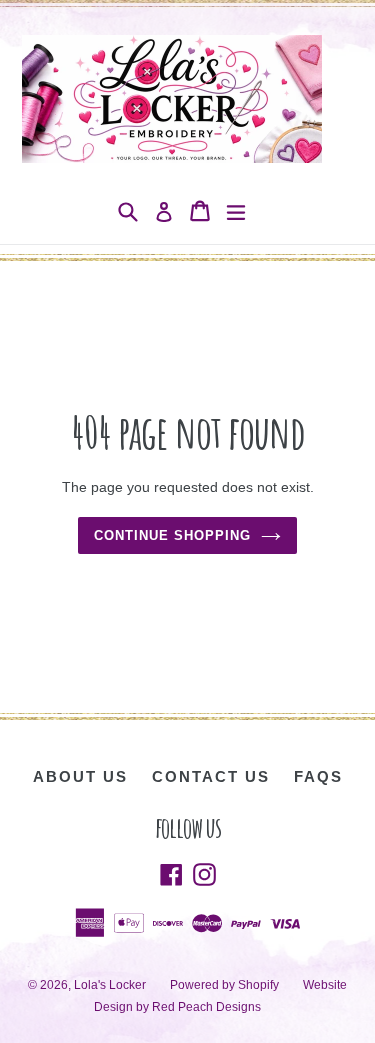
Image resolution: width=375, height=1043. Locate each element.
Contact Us (211, 776)
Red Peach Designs (206, 1007)
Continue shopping (173, 535)
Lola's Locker (110, 985)
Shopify (258, 985)
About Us (80, 776)
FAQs (318, 776)
